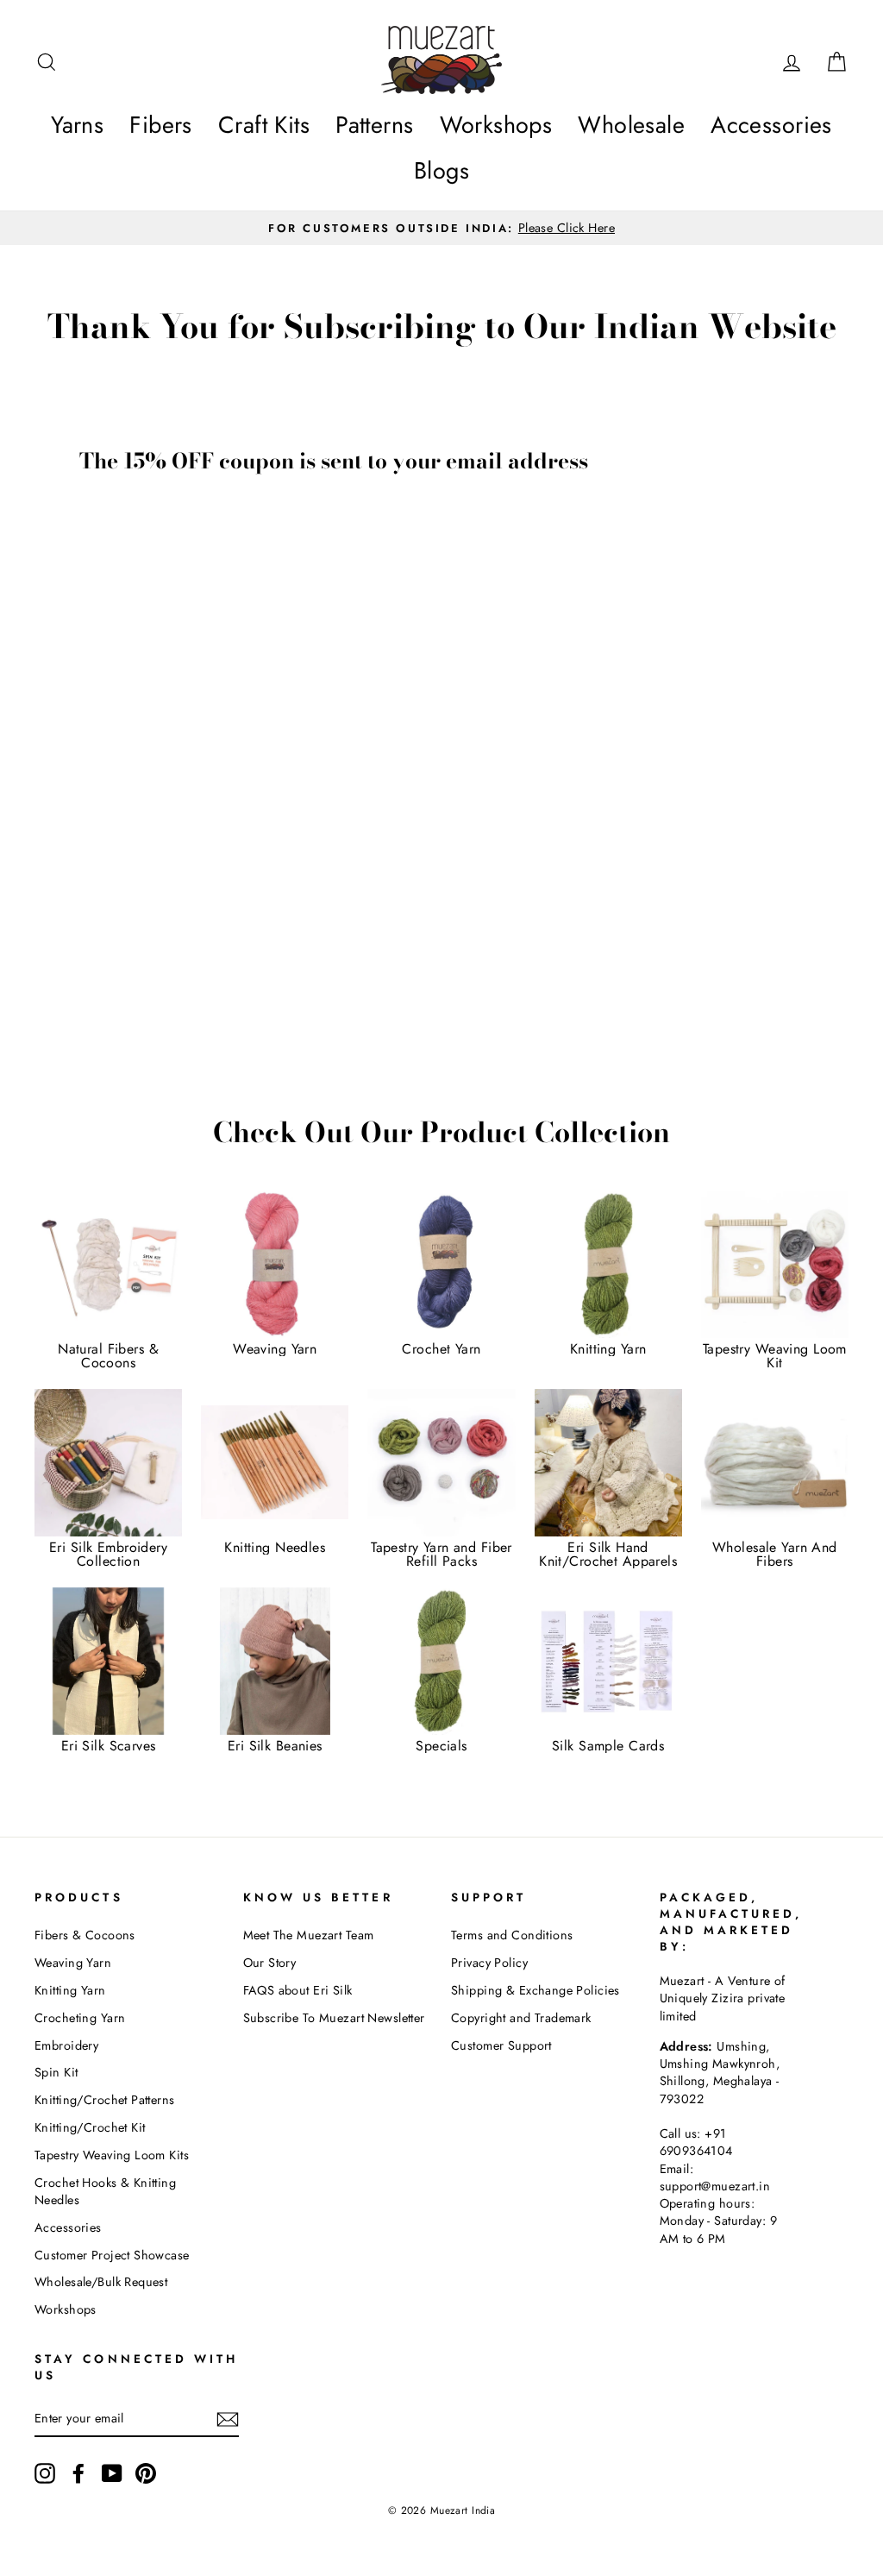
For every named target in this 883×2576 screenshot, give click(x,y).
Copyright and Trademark (521, 2018)
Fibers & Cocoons (85, 1935)
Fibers (161, 125)
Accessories (771, 125)
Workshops (496, 125)
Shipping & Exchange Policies (535, 1990)
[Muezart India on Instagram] (45, 2473)
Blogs (441, 170)
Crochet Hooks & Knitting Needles (105, 2191)
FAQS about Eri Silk (298, 1990)
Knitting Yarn (70, 1990)
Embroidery (66, 2045)
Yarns (77, 125)
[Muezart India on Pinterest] (146, 2473)
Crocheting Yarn (80, 2018)
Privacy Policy (489, 1963)
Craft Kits (264, 125)
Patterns (374, 125)
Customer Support (501, 2045)
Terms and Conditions (512, 1935)
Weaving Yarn (73, 1963)
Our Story (270, 1963)
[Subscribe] (228, 2419)
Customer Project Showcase (112, 2255)
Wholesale (631, 125)
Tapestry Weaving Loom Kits (112, 2155)
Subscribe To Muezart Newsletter (334, 2018)
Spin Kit (56, 2072)
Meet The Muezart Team (309, 1935)
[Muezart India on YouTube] (112, 2473)
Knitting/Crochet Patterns (105, 2100)
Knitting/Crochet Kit (90, 2127)
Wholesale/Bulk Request (101, 2282)
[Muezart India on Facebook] (78, 2473)
